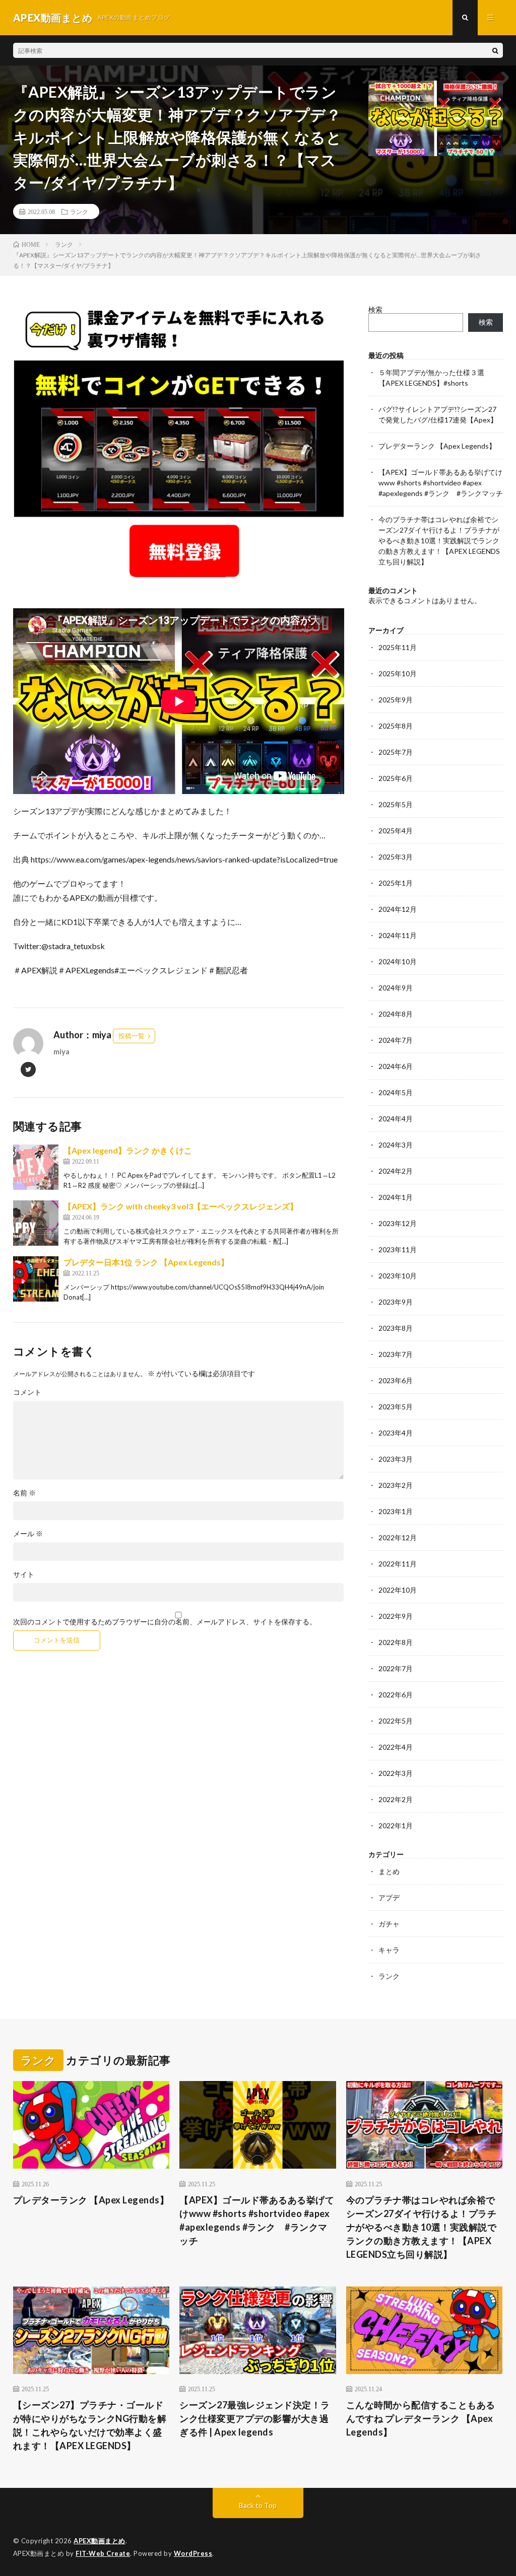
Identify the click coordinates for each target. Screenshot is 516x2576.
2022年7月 (396, 1668)
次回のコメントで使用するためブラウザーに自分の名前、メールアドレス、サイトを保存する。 (165, 1622)
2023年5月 (396, 1407)
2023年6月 (396, 1380)
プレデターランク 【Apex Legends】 (437, 446)
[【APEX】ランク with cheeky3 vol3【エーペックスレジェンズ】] (36, 1223)
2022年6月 (396, 1695)
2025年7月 (396, 752)
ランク (79, 211)
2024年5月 (396, 1092)
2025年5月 (396, 804)
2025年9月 (396, 700)
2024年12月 (398, 909)
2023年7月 (396, 1354)
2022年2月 (396, 1799)
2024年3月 (396, 1145)
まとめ (389, 1871)
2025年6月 (396, 778)
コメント (27, 1392)
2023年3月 (396, 1459)
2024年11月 (398, 935)
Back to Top (258, 2505)
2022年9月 (396, 1616)
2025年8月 (396, 726)
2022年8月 (396, 1642)
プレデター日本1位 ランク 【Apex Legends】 (146, 1262)
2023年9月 (396, 1302)
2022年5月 (396, 1721)
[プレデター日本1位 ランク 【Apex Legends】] (36, 1279)
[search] (495, 50)
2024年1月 (396, 1197)
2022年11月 (398, 1564)
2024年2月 (396, 1171)
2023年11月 (398, 1249)
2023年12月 (398, 1223)
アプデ (389, 1898)
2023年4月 (396, 1433)
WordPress (193, 2553)
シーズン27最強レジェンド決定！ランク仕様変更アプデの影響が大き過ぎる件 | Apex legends (255, 2418)
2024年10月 (398, 961)
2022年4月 (396, 1747)
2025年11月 (398, 647)
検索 (375, 309)
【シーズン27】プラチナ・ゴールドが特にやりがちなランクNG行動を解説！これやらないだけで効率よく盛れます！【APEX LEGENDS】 (90, 2425)
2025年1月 (396, 883)
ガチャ (389, 1924)
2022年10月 (398, 1590)
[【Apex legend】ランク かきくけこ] (36, 1167)
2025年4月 (396, 831)
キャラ (389, 1950)
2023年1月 (396, 1511)
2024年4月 (396, 1119)
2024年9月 (396, 988)
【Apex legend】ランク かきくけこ (128, 1150)
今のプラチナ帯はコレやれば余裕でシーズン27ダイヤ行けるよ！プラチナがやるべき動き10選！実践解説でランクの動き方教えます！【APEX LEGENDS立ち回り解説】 (439, 541)
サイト (24, 1575)
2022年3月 (396, 1773)
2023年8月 (396, 1328)
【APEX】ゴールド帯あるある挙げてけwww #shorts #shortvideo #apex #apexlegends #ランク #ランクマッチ (441, 483)
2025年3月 (396, 857)
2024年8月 (396, 1014)
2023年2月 (396, 1485)
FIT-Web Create (103, 2553)
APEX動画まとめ (100, 2541)
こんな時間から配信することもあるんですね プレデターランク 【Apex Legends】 (421, 2418)
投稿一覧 (132, 1036)
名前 (24, 1493)
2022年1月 (396, 1826)
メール (28, 1534)
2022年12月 (398, 1537)
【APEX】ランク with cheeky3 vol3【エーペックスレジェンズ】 (181, 1206)
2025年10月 (398, 673)
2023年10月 (398, 1276)
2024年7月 (396, 1040)
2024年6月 (396, 1066)
